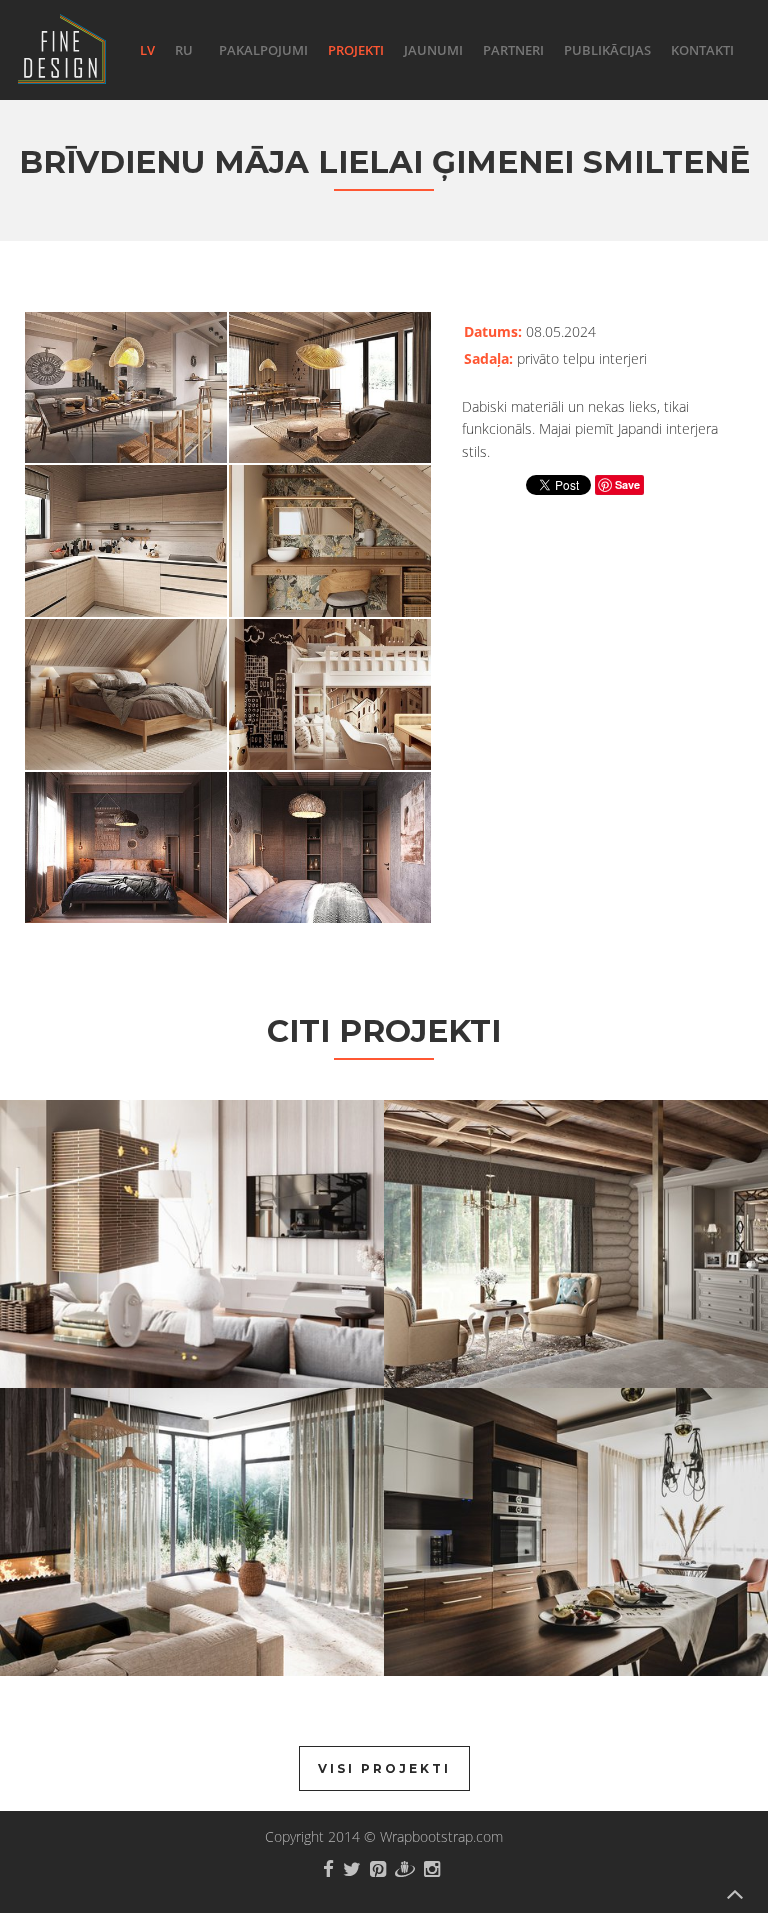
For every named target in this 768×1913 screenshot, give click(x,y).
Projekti (356, 50)
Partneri (513, 50)
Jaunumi (433, 50)
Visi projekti (384, 1768)
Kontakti (702, 50)
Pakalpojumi (263, 50)
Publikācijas (607, 50)
